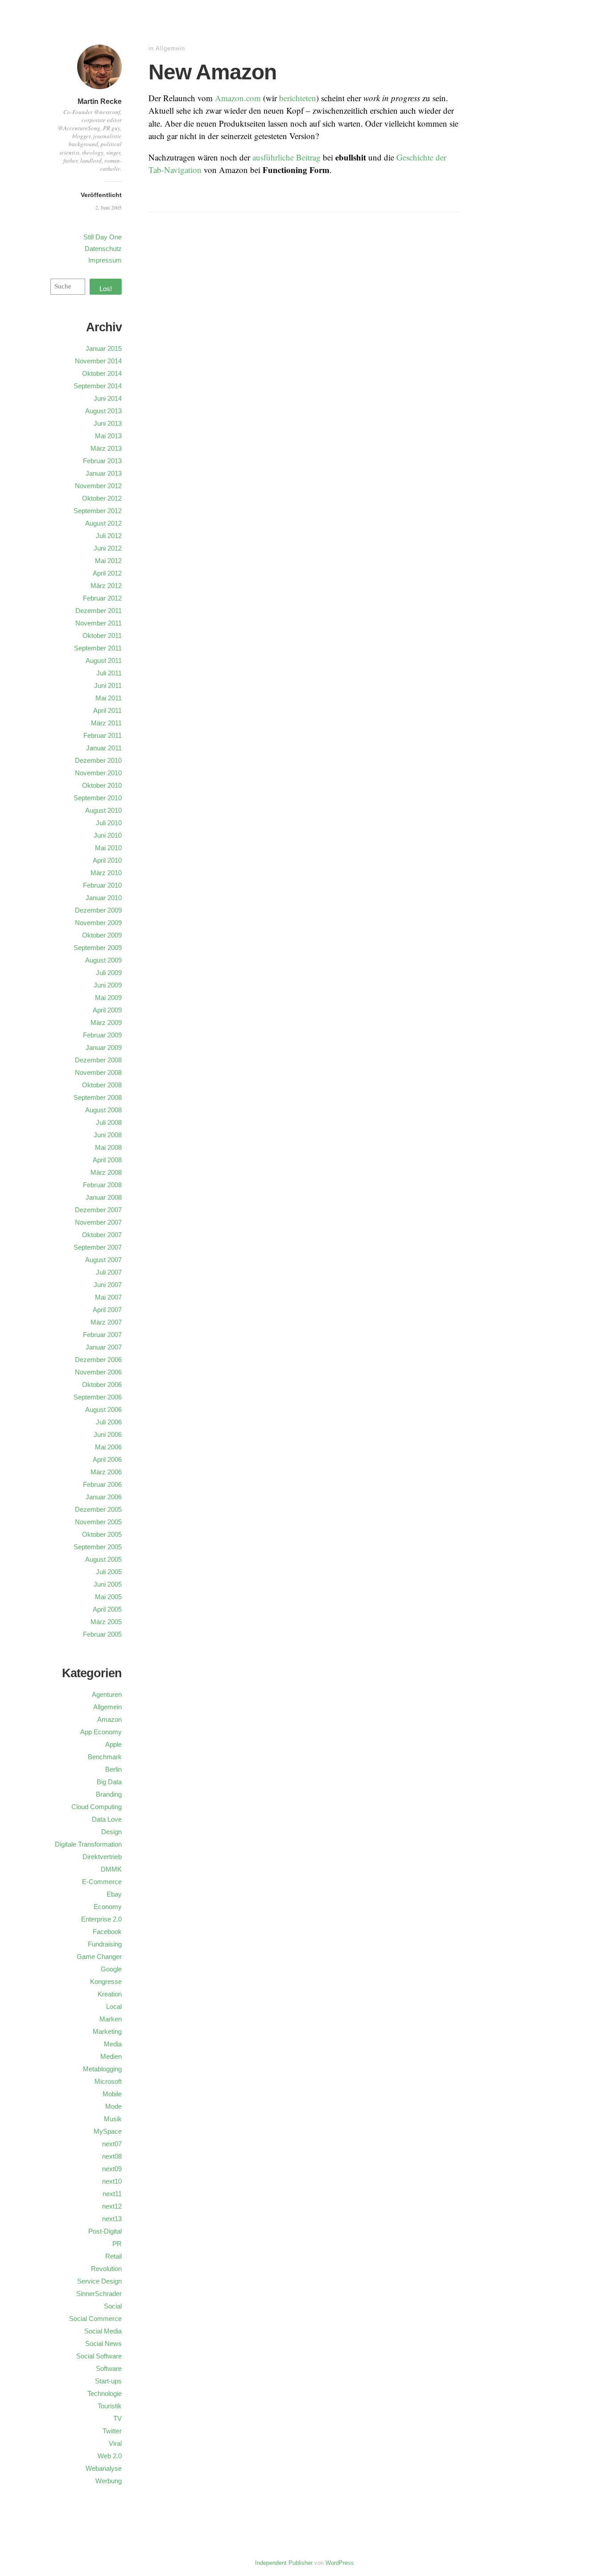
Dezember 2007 (98, 1210)
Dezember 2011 (99, 611)
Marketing (107, 2031)
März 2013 (106, 448)
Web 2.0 (110, 2456)
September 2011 (98, 648)
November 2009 (98, 923)
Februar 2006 (102, 1484)
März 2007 (106, 1322)
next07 (112, 2144)
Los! (106, 289)
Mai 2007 (108, 1297)
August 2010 (103, 810)
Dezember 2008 (98, 1060)
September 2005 (98, 1547)
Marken (111, 2019)
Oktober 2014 (102, 373)
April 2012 (107, 573)
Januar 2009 (104, 1047)
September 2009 (98, 948)
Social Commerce (95, 2319)
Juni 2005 (108, 1584)
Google (111, 1969)
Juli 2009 (109, 973)
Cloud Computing (97, 1807)
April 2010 (107, 860)
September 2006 (98, 1397)
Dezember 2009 (98, 910)
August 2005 (103, 1559)
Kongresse (106, 1981)
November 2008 (98, 1072)
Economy (108, 1907)
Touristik (110, 2406)
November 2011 (99, 623)
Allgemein (170, 48)
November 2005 (98, 1522)
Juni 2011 (108, 685)
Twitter (112, 2431)
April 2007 (107, 1310)
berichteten (298, 98)
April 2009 (107, 1010)
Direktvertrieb (102, 1857)
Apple (113, 1744)
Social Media (103, 2331)
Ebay (114, 1894)
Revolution (106, 2269)
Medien (111, 2056)
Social (113, 2306)
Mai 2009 (108, 998)
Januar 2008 (104, 1197)
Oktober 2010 (102, 785)
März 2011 (106, 723)
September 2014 (98, 386)
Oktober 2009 (102, 935)
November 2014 (98, 361)
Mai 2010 (108, 848)
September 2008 (98, 1097)
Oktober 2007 (102, 1235)
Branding (109, 1794)
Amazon (109, 1719)
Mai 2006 (108, 1447)
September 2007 (98, 1247)
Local (114, 2006)
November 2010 (98, 773)
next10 (112, 2181)
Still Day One (103, 237)
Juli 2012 (109, 536)
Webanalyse (104, 2468)
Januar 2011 (104, 748)
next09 (112, 2169)
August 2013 (103, 411)
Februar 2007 (102, 1335)
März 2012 (106, 586)
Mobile (112, 2094)
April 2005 (107, 1609)
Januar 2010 (104, 898)
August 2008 (103, 1110)
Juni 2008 (108, 1135)
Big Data (109, 1782)
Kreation (110, 1994)
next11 (112, 2194)
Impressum (105, 260)
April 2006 (107, 1459)
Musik (113, 2119)
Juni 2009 (108, 985)
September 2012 (98, 511)
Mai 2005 (108, 1597)
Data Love (107, 1819)
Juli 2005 (109, 1572)
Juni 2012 (108, 548)
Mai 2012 (108, 561)
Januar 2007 (104, 1347)
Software (109, 2368)
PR (117, 2244)
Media (113, 2044)
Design (111, 1832)
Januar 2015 (104, 348)
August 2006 (103, 1409)
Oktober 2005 (102, 1534)
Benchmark (105, 1757)
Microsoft (108, 2081)
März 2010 (106, 873)
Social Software (99, 2356)
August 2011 (104, 660)
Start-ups (108, 2381)
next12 (112, 2206)
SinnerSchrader (99, 2294)
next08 (112, 2156)
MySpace (108, 2131)
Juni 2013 (108, 423)
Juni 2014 (108, 398)
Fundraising (105, 1944)
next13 (112, 2219)
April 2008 (107, 1160)
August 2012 (103, 523)
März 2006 (106, 1472)
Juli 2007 (109, 1272)
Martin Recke (100, 101)
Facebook (107, 1932)
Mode (113, 2106)
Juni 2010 (108, 835)
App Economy (101, 1732)
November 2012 (98, 486)
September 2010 (98, 798)
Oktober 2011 (102, 636)
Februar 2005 (102, 1634)
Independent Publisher (284, 2563)
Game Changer (99, 1957)
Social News (103, 2344)
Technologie (105, 2393)
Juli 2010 (109, 823)
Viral (115, 2443)
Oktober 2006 (102, 1385)
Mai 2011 (109, 698)
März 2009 (106, 1023)
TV (117, 2418)
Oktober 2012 (102, 498)
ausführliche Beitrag (286, 157)
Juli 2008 (109, 1122)
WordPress (340, 2563)
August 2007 (103, 1260)
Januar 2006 (104, 1497)
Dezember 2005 (98, 1509)
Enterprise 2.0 (101, 1919)
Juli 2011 (109, 673)
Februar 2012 (102, 598)
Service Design (99, 2281)
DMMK (111, 1869)
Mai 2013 (108, 436)
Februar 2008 (102, 1185)
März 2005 (106, 1622)
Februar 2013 (102, 461)
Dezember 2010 (98, 760)
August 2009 (103, 960)
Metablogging (102, 2069)
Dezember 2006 (98, 1360)
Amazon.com (238, 98)
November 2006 (98, 1372)
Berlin (113, 1769)
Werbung (109, 2481)
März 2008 (106, 1172)
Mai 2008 (108, 1147)
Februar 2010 (102, 885)
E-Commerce (102, 1882)
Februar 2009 (102, 1035)
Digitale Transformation (88, 1844)
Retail (113, 2256)
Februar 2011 (103, 735)
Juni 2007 (108, 1285)
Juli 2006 (109, 1422)
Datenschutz (103, 249)
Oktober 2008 (102, 1085)
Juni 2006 (108, 1434)
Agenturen (107, 1694)
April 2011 (107, 710)
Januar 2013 (104, 473)
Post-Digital (105, 2231)
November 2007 (98, 1222)
